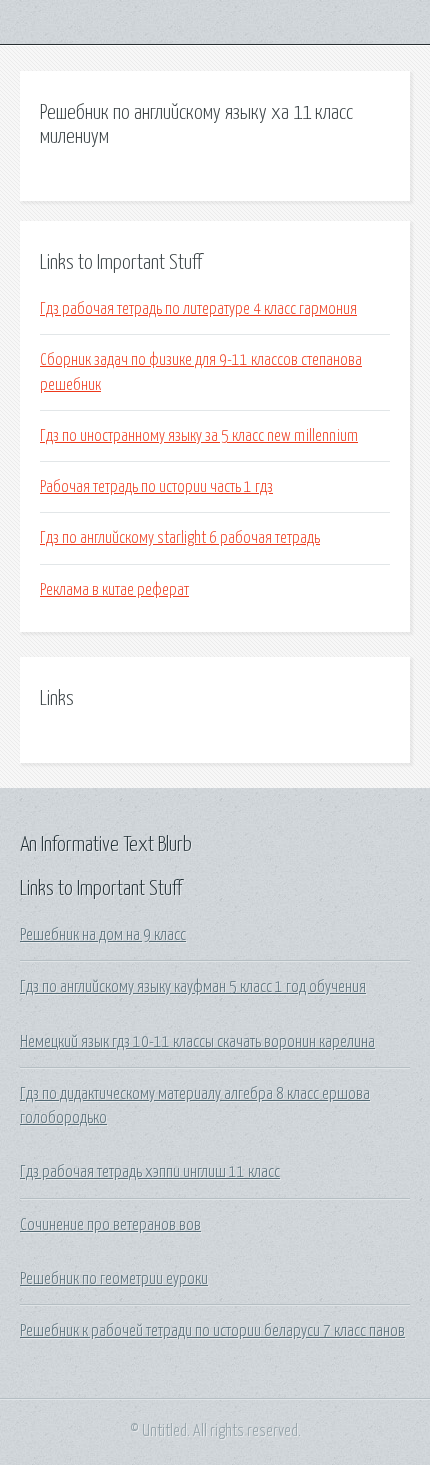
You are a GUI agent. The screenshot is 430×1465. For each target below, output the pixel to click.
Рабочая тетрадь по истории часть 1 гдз (156, 487)
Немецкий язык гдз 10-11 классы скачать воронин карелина (197, 1042)
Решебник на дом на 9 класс (103, 935)
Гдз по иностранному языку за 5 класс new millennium (199, 436)
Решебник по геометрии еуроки (114, 1279)
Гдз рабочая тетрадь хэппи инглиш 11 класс (150, 1172)
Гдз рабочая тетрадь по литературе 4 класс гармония (198, 309)
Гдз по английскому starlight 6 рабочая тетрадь (180, 538)
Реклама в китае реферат (114, 590)
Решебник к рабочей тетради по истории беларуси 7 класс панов (212, 1331)
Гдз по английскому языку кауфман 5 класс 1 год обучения (193, 987)
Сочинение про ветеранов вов (110, 1225)
